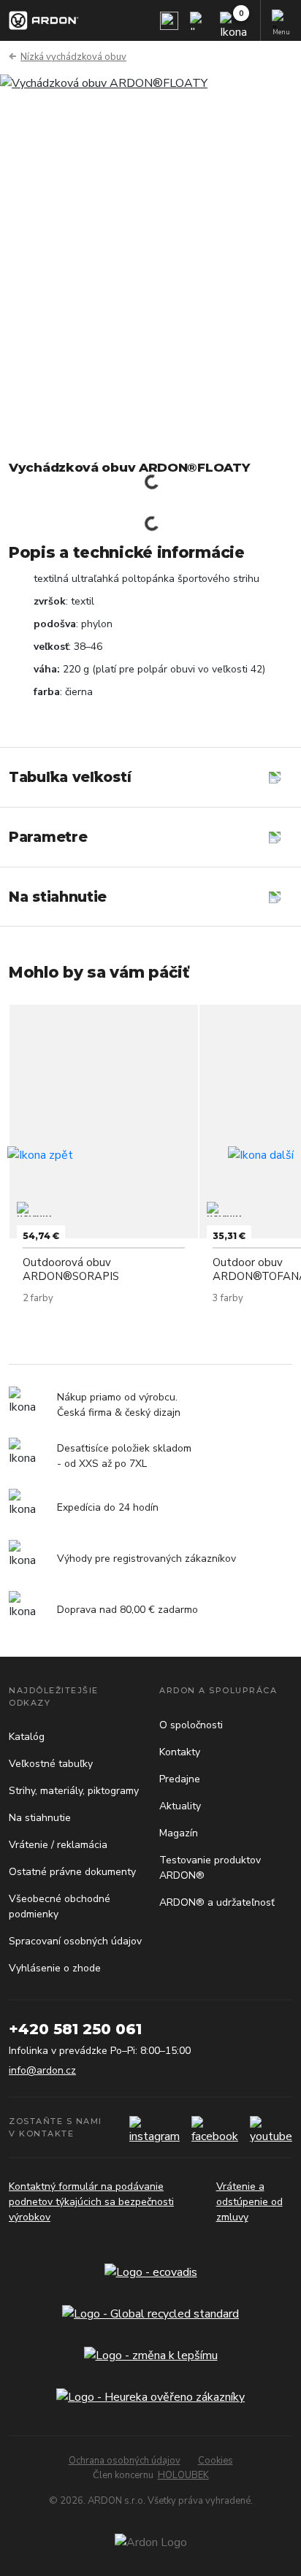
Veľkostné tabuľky (51, 1764)
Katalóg (27, 1737)
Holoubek (183, 2475)
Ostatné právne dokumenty (72, 1872)
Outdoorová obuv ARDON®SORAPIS (71, 1269)
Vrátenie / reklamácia (58, 1845)
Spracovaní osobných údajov (75, 1941)
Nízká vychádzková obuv (73, 57)
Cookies (216, 2461)
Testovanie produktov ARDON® (210, 1868)
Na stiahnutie (40, 1818)
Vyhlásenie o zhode (55, 1968)
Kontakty (180, 1752)
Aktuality (180, 1806)
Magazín (179, 1833)
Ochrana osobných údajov (125, 2461)
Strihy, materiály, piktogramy (74, 1791)
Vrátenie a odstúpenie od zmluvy (249, 2202)
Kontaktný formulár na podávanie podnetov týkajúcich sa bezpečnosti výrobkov (91, 2202)
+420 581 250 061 (75, 2029)
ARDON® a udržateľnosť (217, 1902)
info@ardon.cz (42, 2070)
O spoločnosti (191, 1725)
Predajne (180, 1779)
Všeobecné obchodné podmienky (60, 1906)
